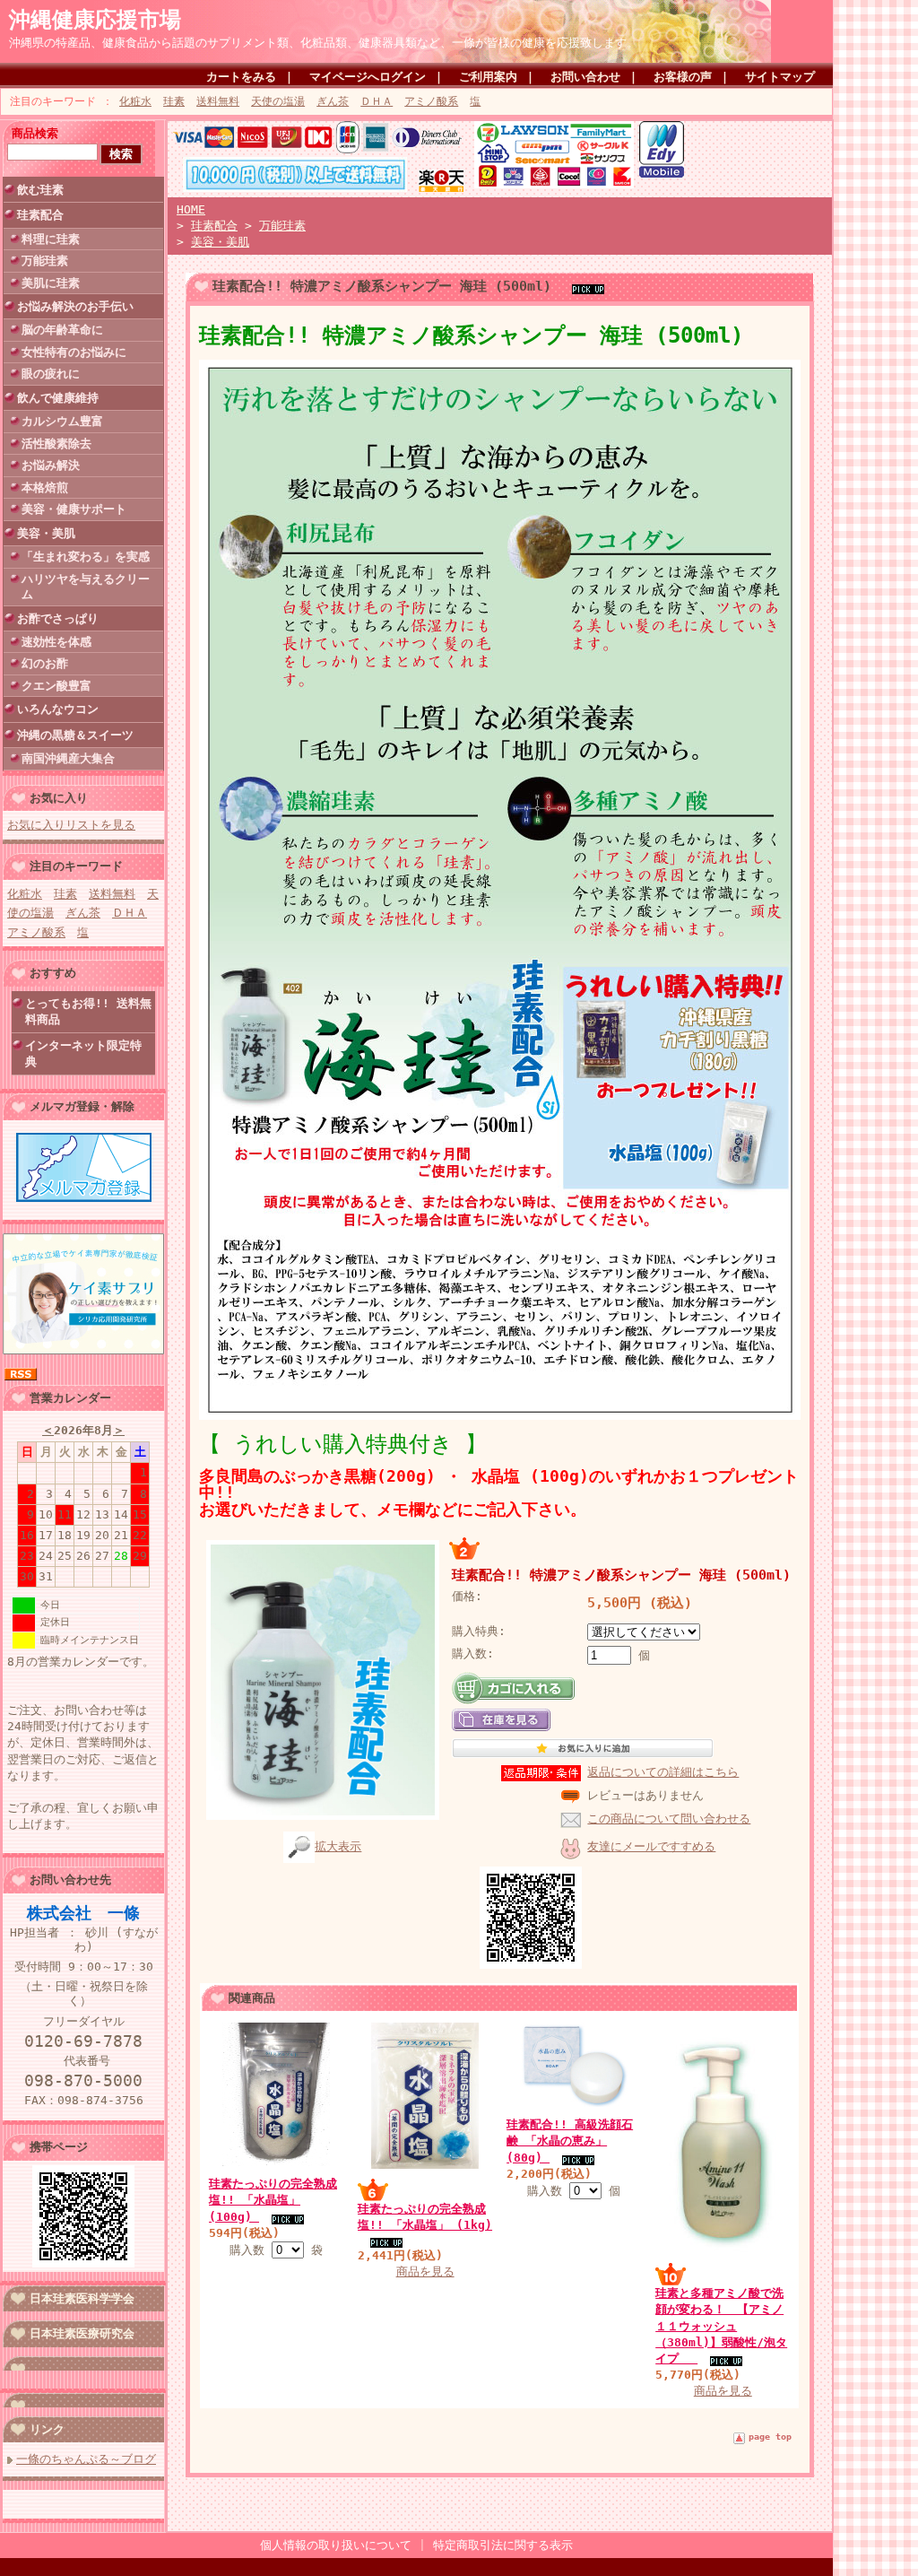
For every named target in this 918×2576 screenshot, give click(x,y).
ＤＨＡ (377, 101)
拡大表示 (338, 1846)
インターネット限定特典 (83, 1053)
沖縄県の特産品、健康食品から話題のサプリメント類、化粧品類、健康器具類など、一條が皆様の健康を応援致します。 (324, 43)
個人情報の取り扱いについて (336, 2545)
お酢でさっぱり (58, 618)
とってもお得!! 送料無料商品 (88, 1011)
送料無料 (218, 101)
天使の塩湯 (278, 101)
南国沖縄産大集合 (68, 758)
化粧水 (135, 101)
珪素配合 (40, 215)
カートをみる (241, 77)
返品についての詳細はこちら (663, 1772)
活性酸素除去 (56, 444)
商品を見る (425, 2271)
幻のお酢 (45, 663)
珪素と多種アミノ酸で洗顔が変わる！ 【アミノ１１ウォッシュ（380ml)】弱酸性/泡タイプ (721, 2326)
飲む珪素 (40, 190)
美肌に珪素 (51, 283)
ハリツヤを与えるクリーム (86, 587)
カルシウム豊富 (62, 421)
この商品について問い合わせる (669, 1819)
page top (770, 2437)
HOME (191, 209)
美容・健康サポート (74, 509)
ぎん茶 (333, 101)
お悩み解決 (51, 465)
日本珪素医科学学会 (82, 2298)
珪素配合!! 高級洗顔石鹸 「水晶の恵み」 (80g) (570, 2141)
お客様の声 (683, 77)
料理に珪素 (51, 239)
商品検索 (35, 133)
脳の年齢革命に (62, 330)
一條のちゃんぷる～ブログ (86, 2459)
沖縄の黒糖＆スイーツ (75, 735)
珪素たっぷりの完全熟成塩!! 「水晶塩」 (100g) (273, 2200)
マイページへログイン (368, 77)
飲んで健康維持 (58, 398)
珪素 (174, 101)
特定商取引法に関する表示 (503, 2545)
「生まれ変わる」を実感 (86, 557)
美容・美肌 (46, 533)
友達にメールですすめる (651, 1846)
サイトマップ (780, 77)
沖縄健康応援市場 (95, 20)
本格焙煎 (45, 487)
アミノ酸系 (431, 101)
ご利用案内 (488, 77)
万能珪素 (45, 261)
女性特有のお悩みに (74, 352)
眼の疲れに (51, 374)
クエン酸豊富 (56, 686)
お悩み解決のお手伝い (75, 306)
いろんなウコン (58, 709)
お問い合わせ (585, 77)
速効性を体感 (56, 642)
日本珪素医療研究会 (82, 2333)
